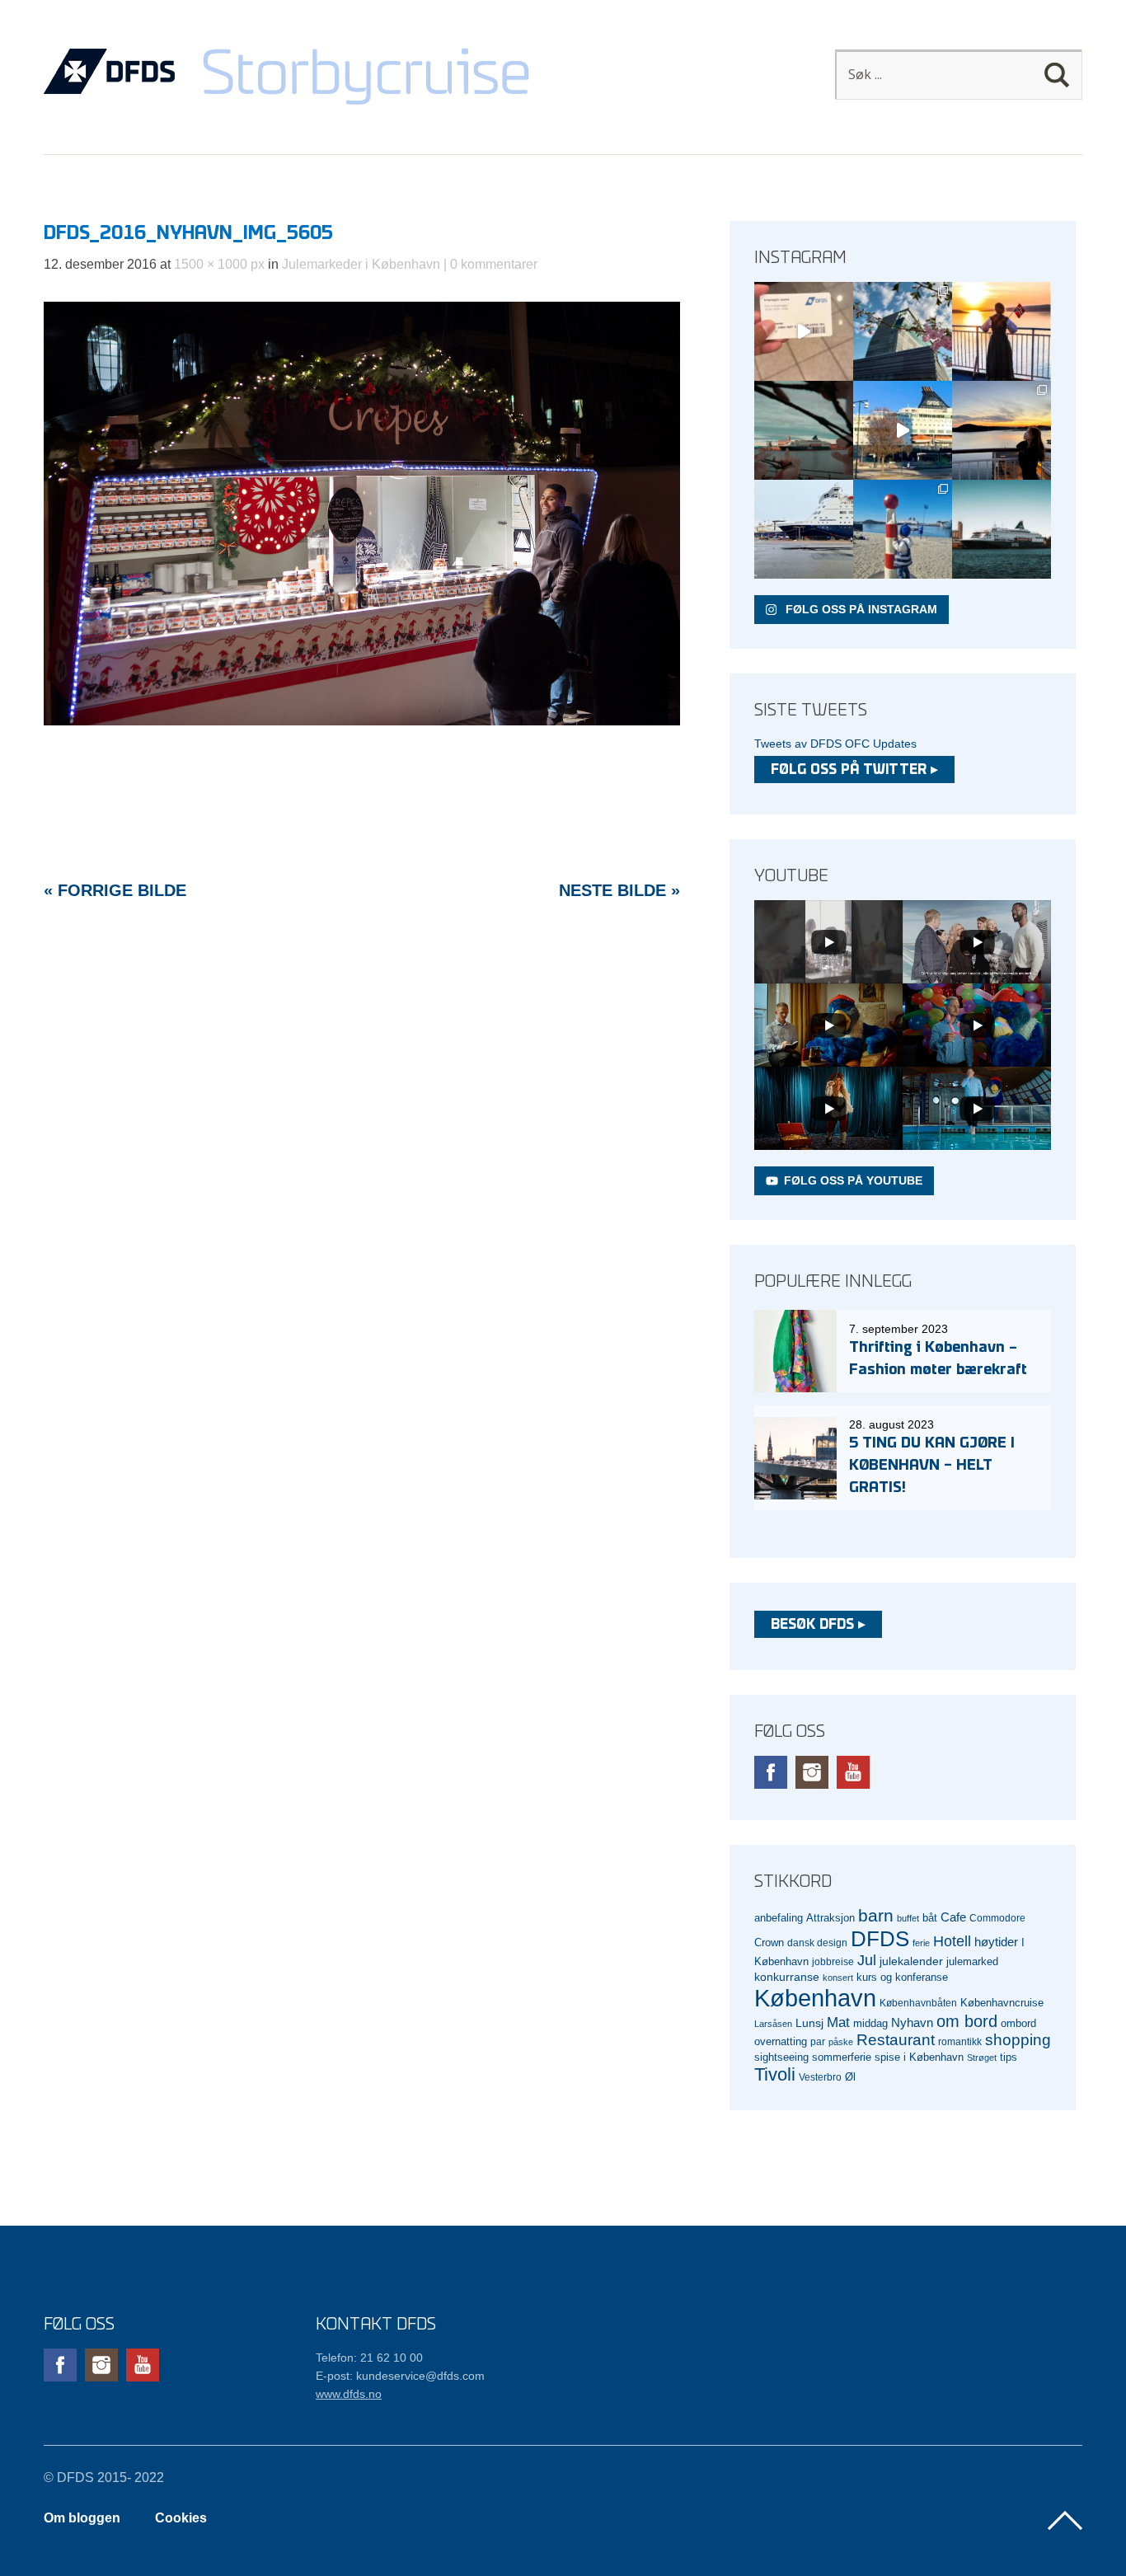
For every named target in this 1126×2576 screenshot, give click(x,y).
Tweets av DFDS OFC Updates (835, 744)
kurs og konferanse (902, 1977)
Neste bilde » (619, 890)
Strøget (982, 2058)
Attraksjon (830, 1918)
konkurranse (787, 1977)
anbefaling (779, 1918)
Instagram (812, 1772)
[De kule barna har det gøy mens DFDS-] (903, 529)
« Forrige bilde (115, 890)
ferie (921, 1943)
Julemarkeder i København (361, 264)
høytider (996, 1942)
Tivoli (775, 2074)
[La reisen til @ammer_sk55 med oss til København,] (804, 331)
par (818, 2041)
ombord (1018, 2024)
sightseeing (781, 2057)
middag (870, 2023)
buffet (908, 1918)
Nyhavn (912, 2023)
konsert (838, 1978)
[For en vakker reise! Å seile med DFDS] (903, 430)
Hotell (952, 1941)
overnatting (781, 2041)
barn (876, 1916)
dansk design (817, 1943)
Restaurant (896, 2040)
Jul (867, 1960)
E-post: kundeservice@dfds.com (400, 2376)
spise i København (919, 2058)
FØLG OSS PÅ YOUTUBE (853, 1180)
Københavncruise (1002, 2003)
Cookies (181, 2518)
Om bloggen (82, 2518)
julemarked (972, 1961)
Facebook (771, 1772)
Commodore (997, 1918)
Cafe (953, 1917)
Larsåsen (773, 2024)
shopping (1018, 2040)
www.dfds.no (349, 2394)
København (815, 1998)
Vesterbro (820, 2077)
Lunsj (809, 2023)
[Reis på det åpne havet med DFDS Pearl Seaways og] (1002, 529)
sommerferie (842, 2058)
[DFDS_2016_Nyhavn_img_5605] (362, 721)
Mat (838, 2022)
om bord (967, 2021)
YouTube (853, 1772)
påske (841, 2042)
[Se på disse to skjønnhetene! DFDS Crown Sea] (804, 529)
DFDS (880, 1939)
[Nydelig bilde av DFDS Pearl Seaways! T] (804, 430)
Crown (769, 1943)
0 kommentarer (494, 264)
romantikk (960, 2041)
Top (1065, 2521)
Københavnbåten (918, 2003)
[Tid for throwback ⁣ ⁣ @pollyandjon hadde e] (1002, 430)
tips (1009, 2057)
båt (930, 1918)
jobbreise (833, 1961)
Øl (850, 2077)
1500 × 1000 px (219, 264)
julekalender (911, 1961)
